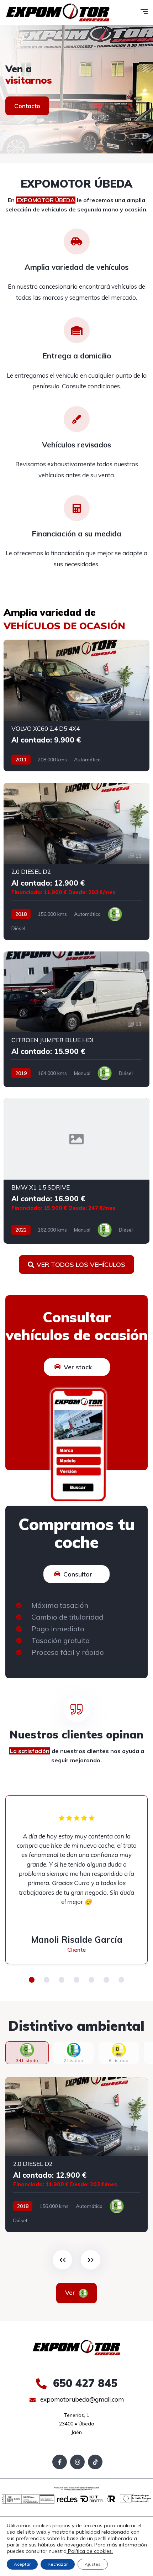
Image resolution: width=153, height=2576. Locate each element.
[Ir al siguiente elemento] (91, 2260)
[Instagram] (77, 2462)
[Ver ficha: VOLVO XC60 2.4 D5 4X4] (76, 705)
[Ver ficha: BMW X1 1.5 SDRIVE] (76, 1171)
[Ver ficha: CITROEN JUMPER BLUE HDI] (76, 1019)
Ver (71, 2292)
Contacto (27, 106)
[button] (32, 1980)
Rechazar (58, 2564)
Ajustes (93, 2564)
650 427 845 (84, 2383)
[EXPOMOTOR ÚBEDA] (58, 13)
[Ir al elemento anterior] (62, 2260)
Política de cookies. (90, 2551)
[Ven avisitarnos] (76, 89)
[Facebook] (60, 2462)
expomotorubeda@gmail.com (81, 2399)
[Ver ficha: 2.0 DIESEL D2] (76, 861)
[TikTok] (95, 2462)
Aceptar (22, 2564)
